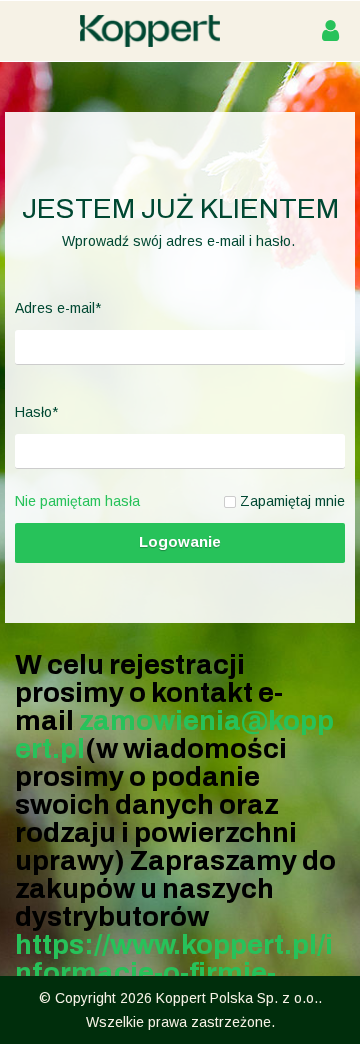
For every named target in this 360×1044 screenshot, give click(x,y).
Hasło (36, 412)
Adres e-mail (58, 308)
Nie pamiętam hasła (77, 501)
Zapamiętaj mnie (292, 501)
